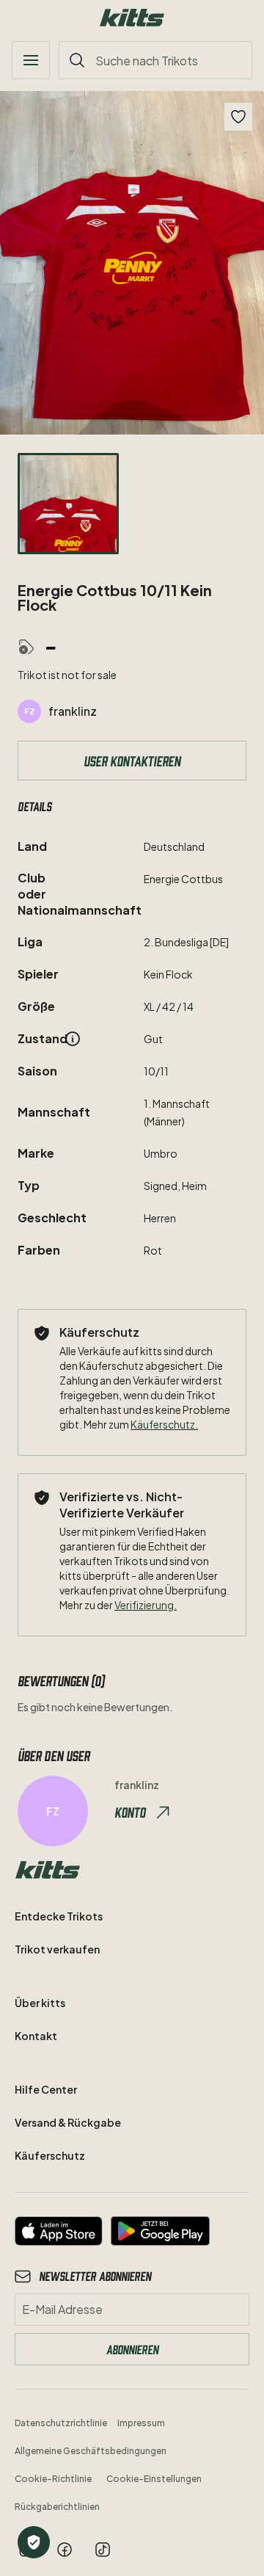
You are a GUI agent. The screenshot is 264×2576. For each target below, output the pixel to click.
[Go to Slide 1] (68, 504)
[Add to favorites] (238, 117)
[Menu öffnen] (31, 60)
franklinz (73, 711)
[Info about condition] (73, 1039)
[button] (132, 263)
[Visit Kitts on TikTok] (103, 2550)
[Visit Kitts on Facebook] (65, 2550)
